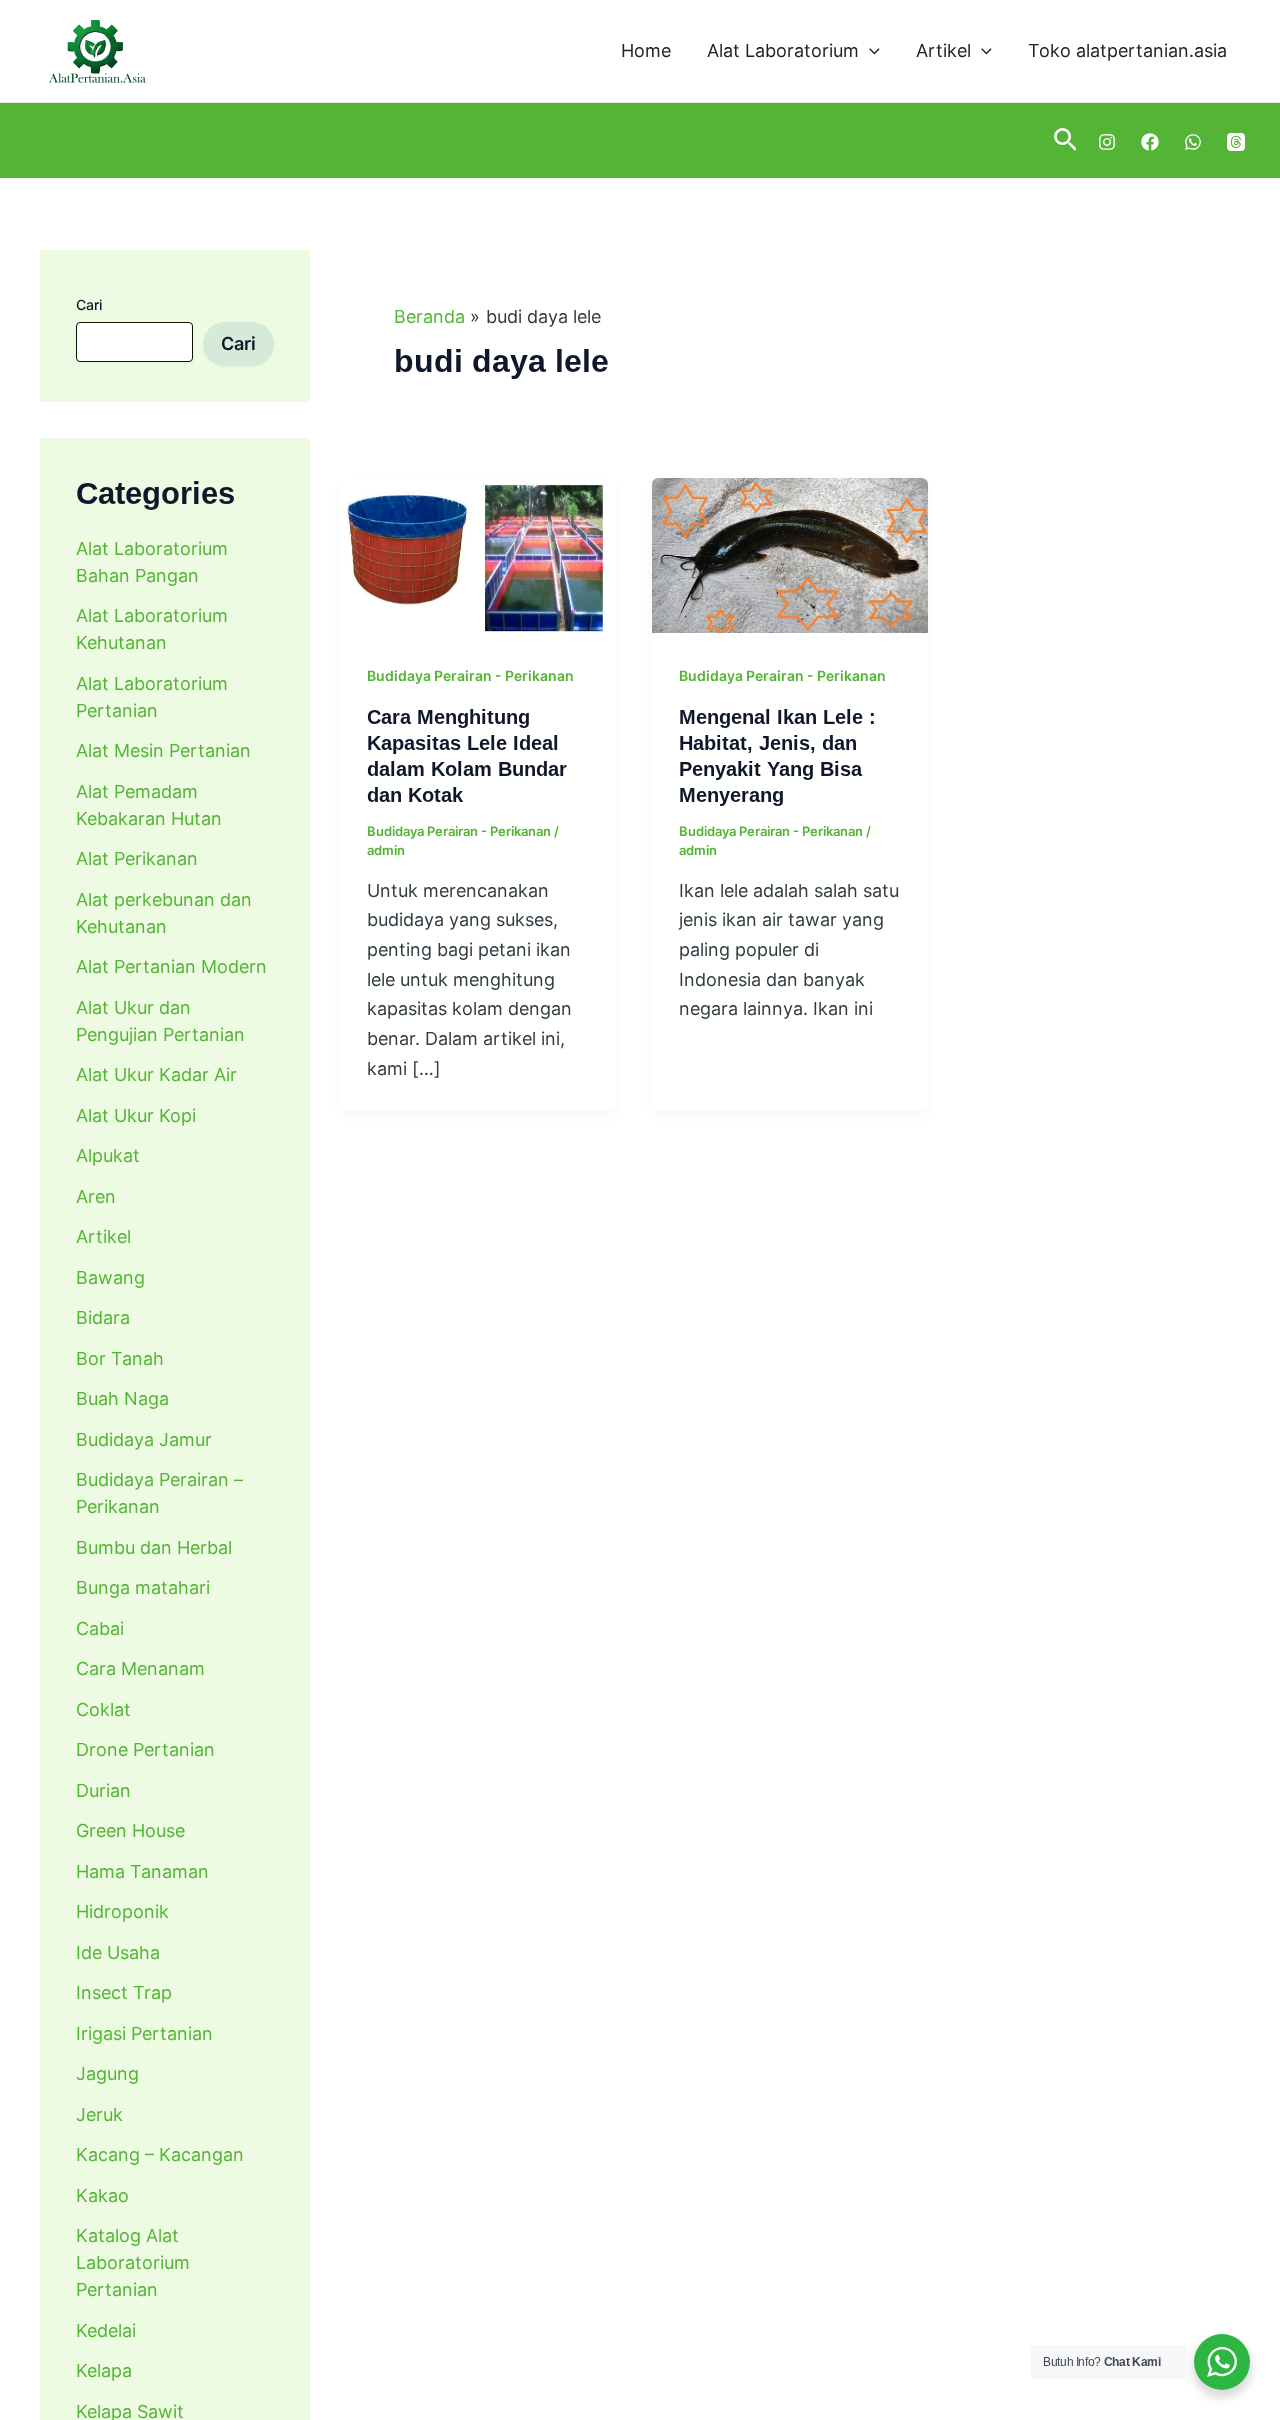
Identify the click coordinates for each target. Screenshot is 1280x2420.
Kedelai (106, 2329)
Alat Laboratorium (783, 50)
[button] (869, 51)
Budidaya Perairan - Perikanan (470, 675)
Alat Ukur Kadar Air (156, 1074)
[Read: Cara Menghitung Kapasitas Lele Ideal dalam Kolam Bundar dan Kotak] (478, 554)
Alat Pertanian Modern (171, 966)
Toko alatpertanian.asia (1127, 50)
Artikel (943, 50)
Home (646, 50)
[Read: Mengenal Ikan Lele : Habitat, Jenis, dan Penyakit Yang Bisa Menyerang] (790, 554)
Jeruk (99, 2113)
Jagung (107, 2073)
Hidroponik (122, 1911)
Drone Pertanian (145, 1749)
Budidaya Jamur (144, 1438)
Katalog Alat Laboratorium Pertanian (133, 2262)
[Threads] (1236, 142)
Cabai (100, 1627)
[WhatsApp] (1193, 142)
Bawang (110, 1276)
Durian (103, 1789)
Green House (130, 1830)
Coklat (103, 1708)
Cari (89, 304)
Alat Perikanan (137, 858)
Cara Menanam (140, 1668)
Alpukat (108, 1155)
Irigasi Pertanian (144, 2032)
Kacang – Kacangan (160, 2154)
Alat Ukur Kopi (136, 1114)
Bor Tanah (120, 1357)
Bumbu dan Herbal (154, 1546)
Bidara (103, 1317)
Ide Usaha (118, 1951)
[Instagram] (1107, 142)
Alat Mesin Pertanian (163, 750)
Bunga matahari (143, 1587)
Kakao (102, 2194)
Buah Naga (122, 1398)
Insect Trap (124, 1992)
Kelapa (104, 2370)
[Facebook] (1150, 142)
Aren (96, 1195)
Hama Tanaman (142, 1870)
